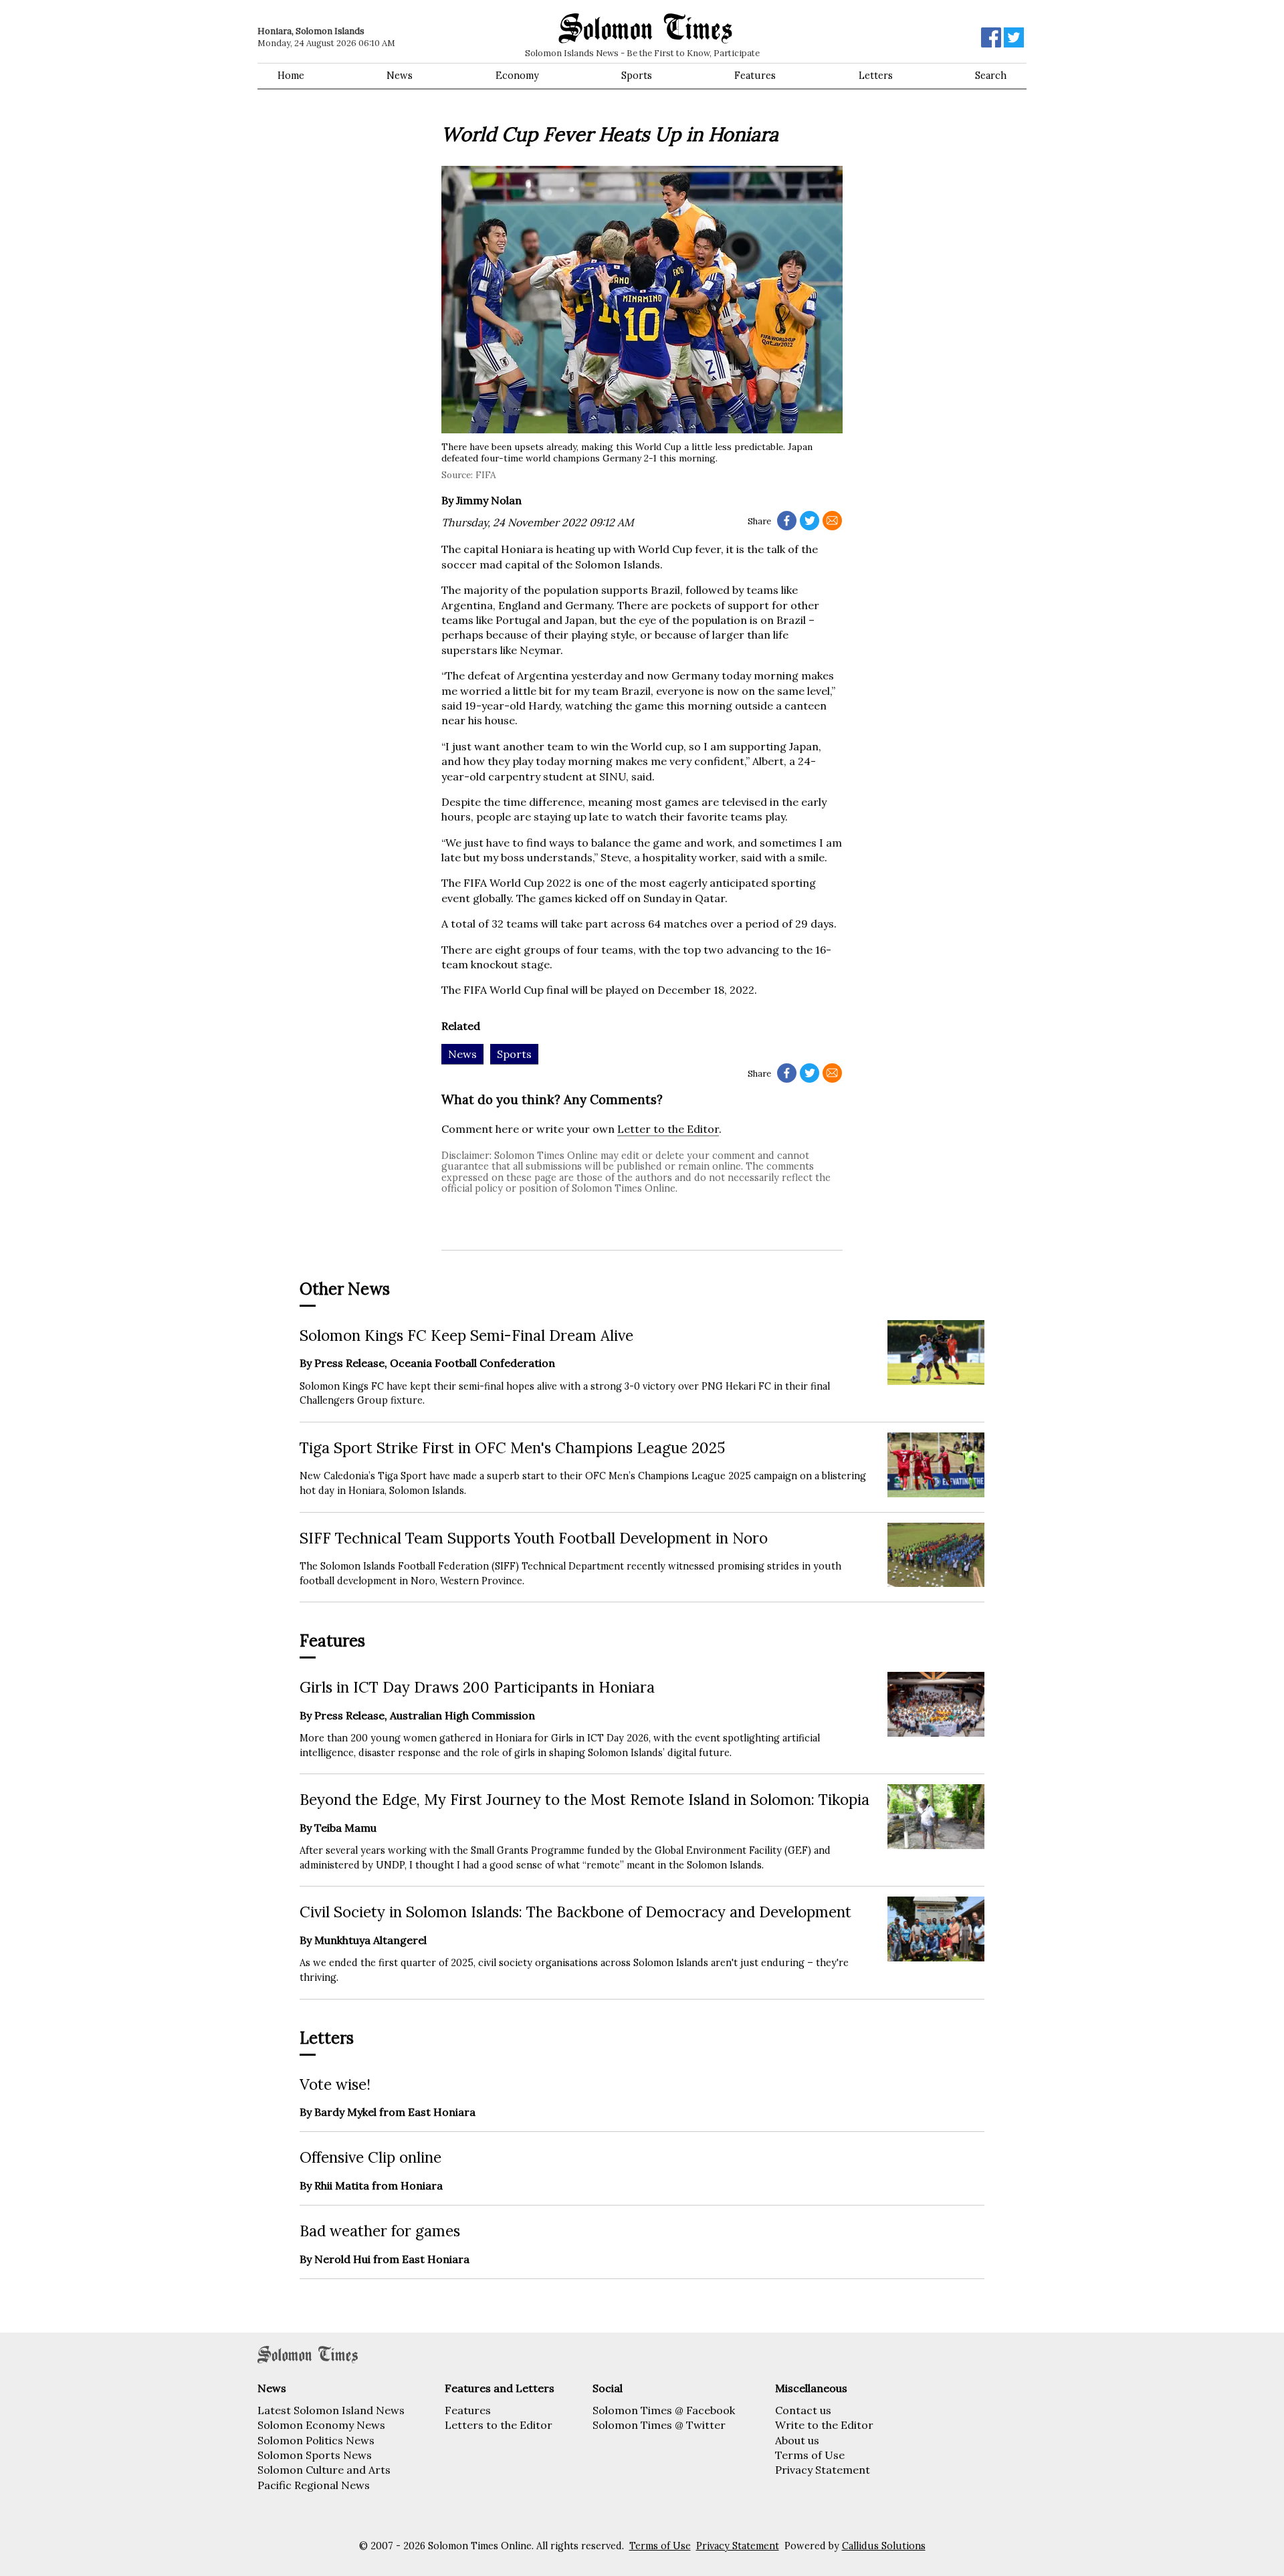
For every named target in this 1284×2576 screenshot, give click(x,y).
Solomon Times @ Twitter (659, 2425)
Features (755, 76)
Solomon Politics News (316, 2440)
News (400, 76)
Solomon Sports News (315, 2455)
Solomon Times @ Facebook (664, 2410)
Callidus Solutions (884, 2546)
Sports (637, 76)
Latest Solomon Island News (331, 2410)
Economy (517, 76)
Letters (876, 76)
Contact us (803, 2410)
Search (991, 76)
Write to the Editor (824, 2425)
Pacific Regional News (314, 2485)
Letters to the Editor (499, 2425)
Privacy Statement (823, 2470)
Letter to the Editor (668, 1129)
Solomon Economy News (321, 2425)
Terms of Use (810, 2455)
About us (797, 2440)
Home (291, 76)
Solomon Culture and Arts (324, 2470)
